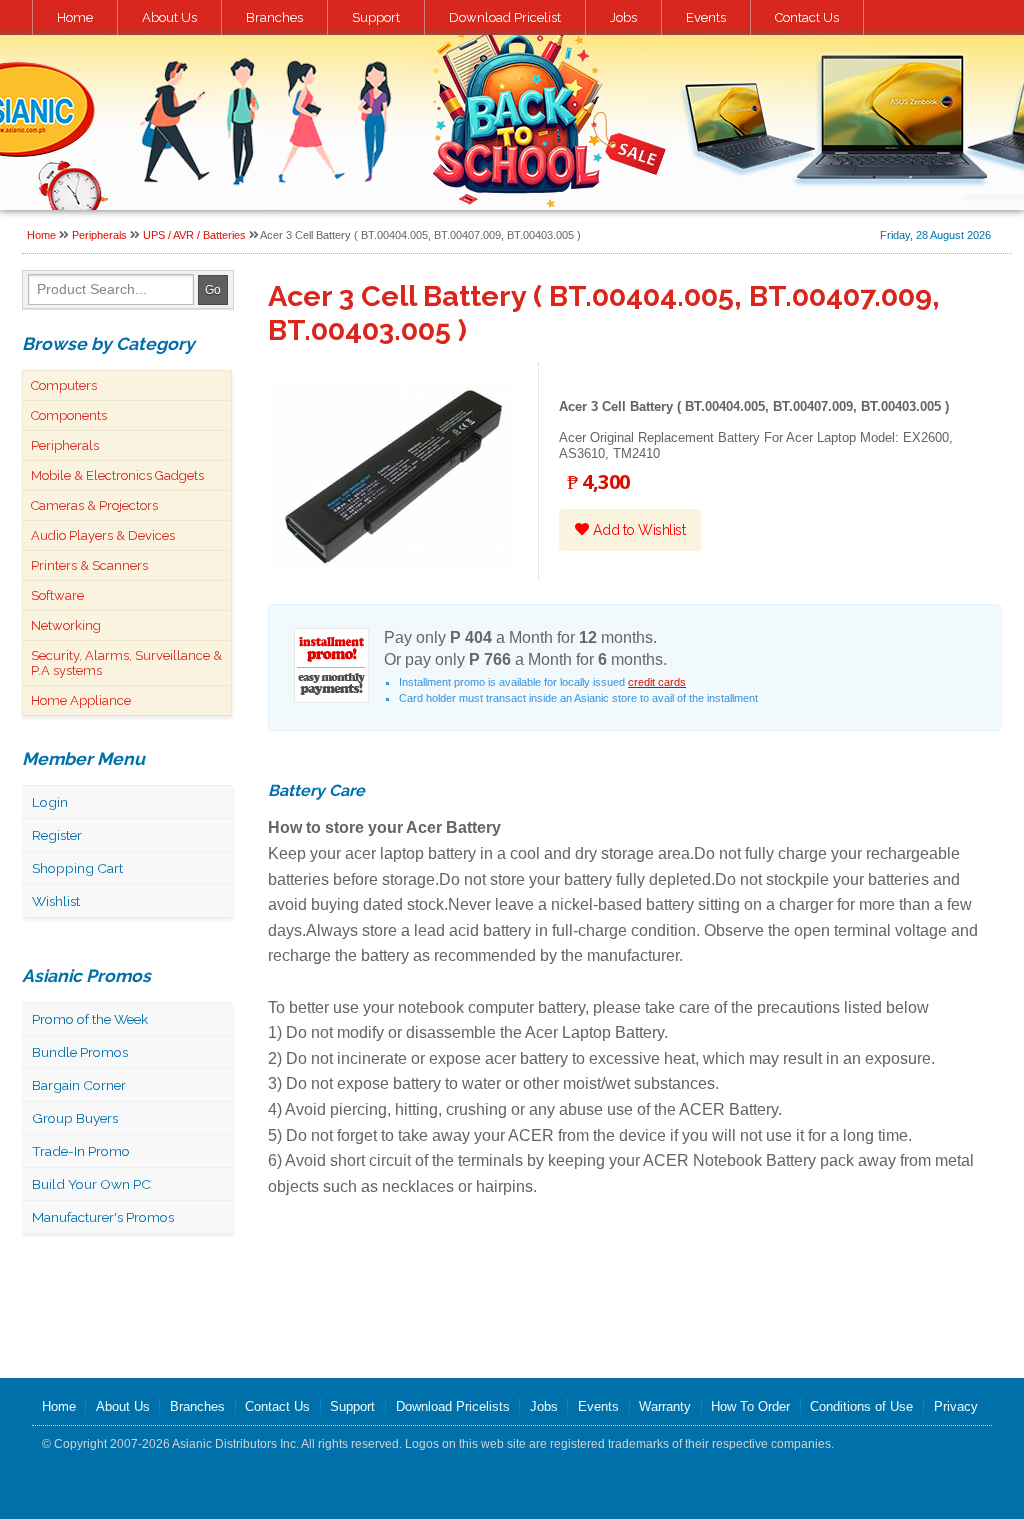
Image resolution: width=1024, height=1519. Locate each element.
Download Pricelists (453, 1406)
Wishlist (56, 901)
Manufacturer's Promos (103, 1217)
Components (69, 415)
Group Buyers (75, 1118)
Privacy (956, 1406)
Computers (64, 385)
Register (57, 835)
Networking (66, 625)
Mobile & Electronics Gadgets (117, 475)
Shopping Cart (77, 868)
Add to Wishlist (637, 530)
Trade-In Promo (81, 1151)
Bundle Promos (80, 1052)
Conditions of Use (861, 1406)
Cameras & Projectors (94, 505)
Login (50, 802)
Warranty (665, 1406)
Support (376, 17)
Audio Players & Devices (103, 535)
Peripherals (99, 235)
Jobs (623, 17)
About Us (169, 17)
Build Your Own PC (91, 1184)
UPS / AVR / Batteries (194, 235)
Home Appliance (81, 700)
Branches (274, 17)
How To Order (750, 1406)
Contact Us (807, 17)
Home (75, 17)
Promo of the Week (90, 1019)
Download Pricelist (505, 17)
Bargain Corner (79, 1085)
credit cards (657, 682)
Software (57, 595)
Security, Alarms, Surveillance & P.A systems (126, 663)
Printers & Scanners (89, 565)
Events (706, 17)
